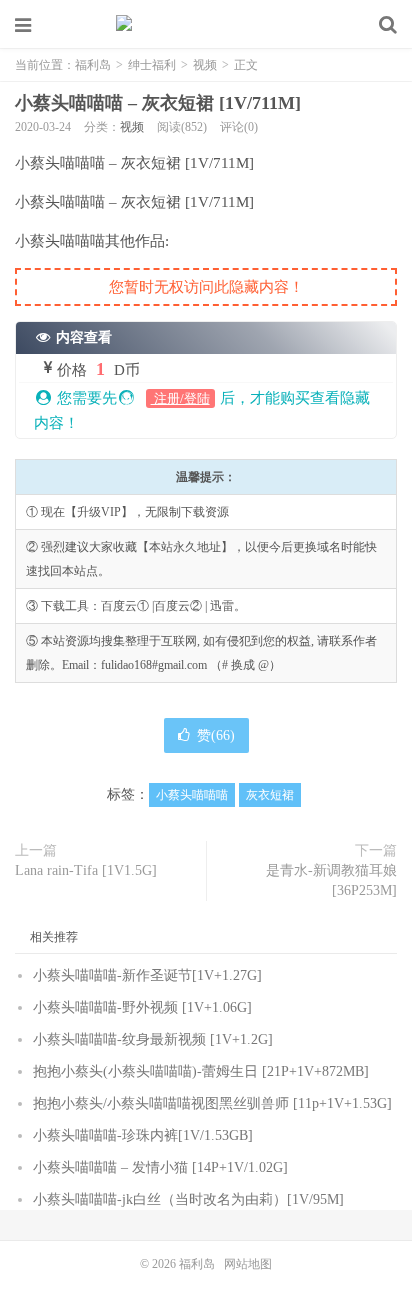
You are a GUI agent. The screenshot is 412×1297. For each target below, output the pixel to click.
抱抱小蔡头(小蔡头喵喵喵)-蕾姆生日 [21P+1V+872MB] (201, 1071)
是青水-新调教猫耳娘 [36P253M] (331, 880)
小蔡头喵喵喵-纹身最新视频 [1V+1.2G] (153, 1039)
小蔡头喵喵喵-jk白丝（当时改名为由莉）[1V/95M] (188, 1199)
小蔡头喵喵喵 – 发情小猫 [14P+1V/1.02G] (160, 1167)
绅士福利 (152, 65)
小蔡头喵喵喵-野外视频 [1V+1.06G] (142, 1007)
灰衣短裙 (270, 795)
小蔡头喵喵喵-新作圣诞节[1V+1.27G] (147, 975)
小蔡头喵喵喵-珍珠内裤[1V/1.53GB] (143, 1135)
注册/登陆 (180, 398)
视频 (205, 65)
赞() (216, 735)
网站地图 (248, 1264)
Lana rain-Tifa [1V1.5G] (86, 870)
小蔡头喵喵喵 (192, 795)
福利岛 (206, 25)
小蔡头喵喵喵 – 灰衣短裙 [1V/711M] (158, 103)
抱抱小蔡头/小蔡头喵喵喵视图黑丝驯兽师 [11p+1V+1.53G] (212, 1103)
